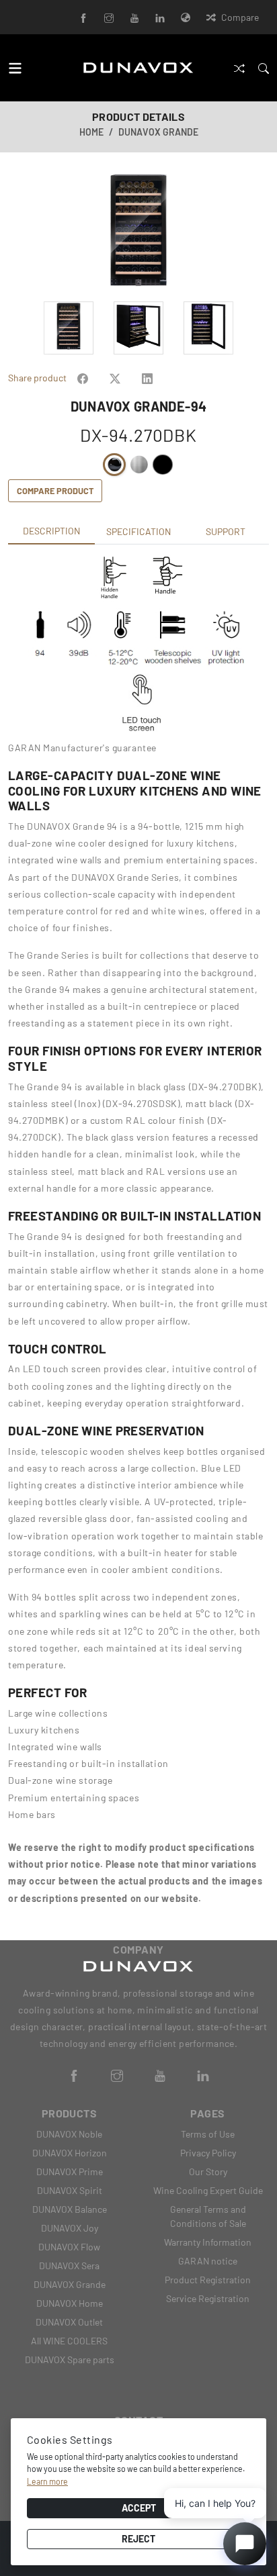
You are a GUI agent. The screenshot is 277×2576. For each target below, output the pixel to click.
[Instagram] (109, 17)
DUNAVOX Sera (69, 2265)
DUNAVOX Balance (70, 2209)
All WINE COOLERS (69, 2341)
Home (91, 132)
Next (262, 232)
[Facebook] (83, 17)
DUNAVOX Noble (69, 2134)
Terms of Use (208, 2134)
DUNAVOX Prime (70, 2172)
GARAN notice (208, 2261)
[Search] (264, 67)
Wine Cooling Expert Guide (208, 2190)
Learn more (47, 2481)
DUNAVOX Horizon (70, 2153)
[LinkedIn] (160, 17)
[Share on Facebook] (83, 378)
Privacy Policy (208, 2153)
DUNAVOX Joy (70, 2228)
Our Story (208, 2172)
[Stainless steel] (138, 465)
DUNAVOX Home (70, 2303)
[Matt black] (163, 465)
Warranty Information (208, 2242)
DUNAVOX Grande (158, 132)
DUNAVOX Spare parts (70, 2359)
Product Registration (208, 2280)
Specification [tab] (138, 531)
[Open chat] (245, 2544)
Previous (15, 232)
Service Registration (208, 2298)
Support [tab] (226, 531)
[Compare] (239, 67)
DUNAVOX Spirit (70, 2190)
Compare (240, 17)
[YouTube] (134, 17)
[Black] (114, 465)
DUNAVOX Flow (69, 2247)
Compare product (55, 491)
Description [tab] (51, 531)
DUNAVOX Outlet (69, 2322)
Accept (139, 2508)
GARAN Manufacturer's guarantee (82, 748)
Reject (138, 2539)
